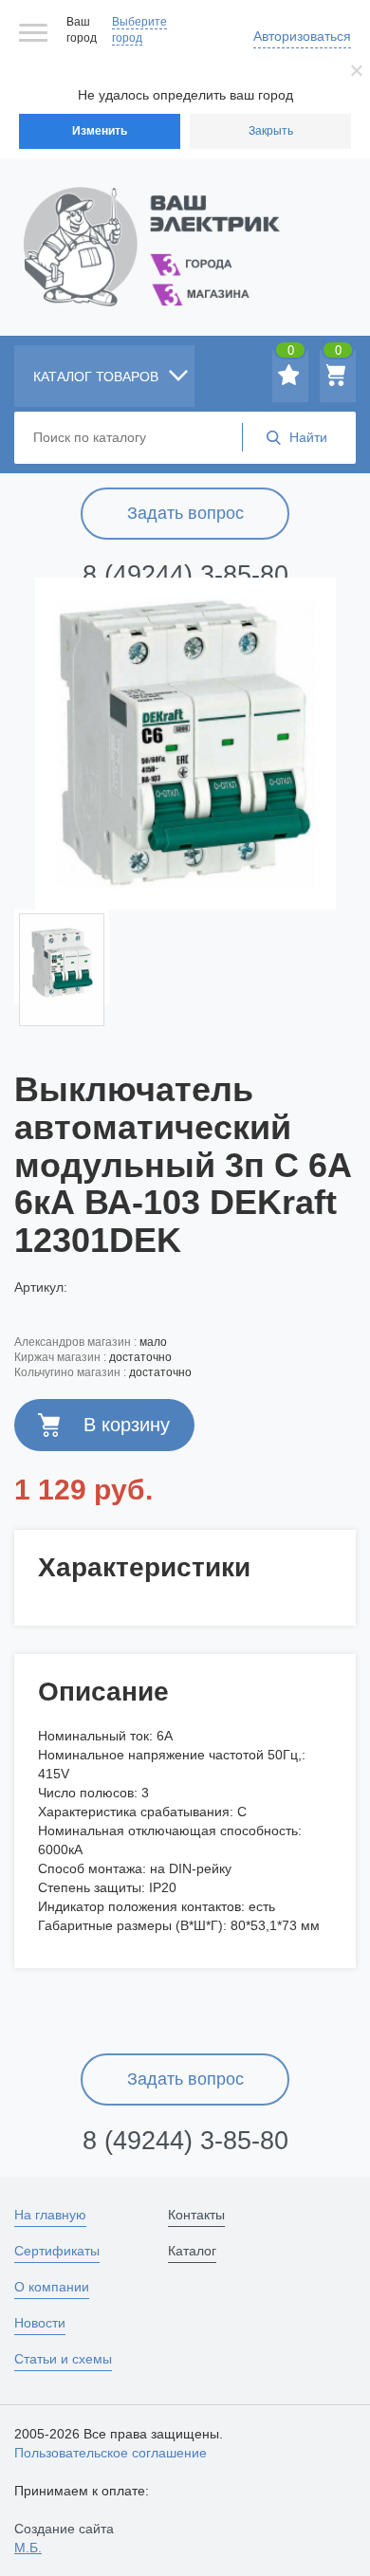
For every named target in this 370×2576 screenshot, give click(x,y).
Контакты (196, 2215)
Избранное (291, 354)
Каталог (192, 2251)
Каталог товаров (98, 377)
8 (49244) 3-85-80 (185, 575)
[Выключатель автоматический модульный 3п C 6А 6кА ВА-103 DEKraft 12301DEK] (185, 744)
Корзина (338, 354)
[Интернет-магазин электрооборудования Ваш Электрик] (185, 223)
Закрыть (271, 131)
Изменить (100, 131)
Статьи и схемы (63, 2359)
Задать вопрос (185, 513)
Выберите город (139, 30)
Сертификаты (57, 2251)
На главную (50, 2215)
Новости (40, 2323)
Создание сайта (64, 2538)
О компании (52, 2287)
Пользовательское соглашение (111, 2453)
